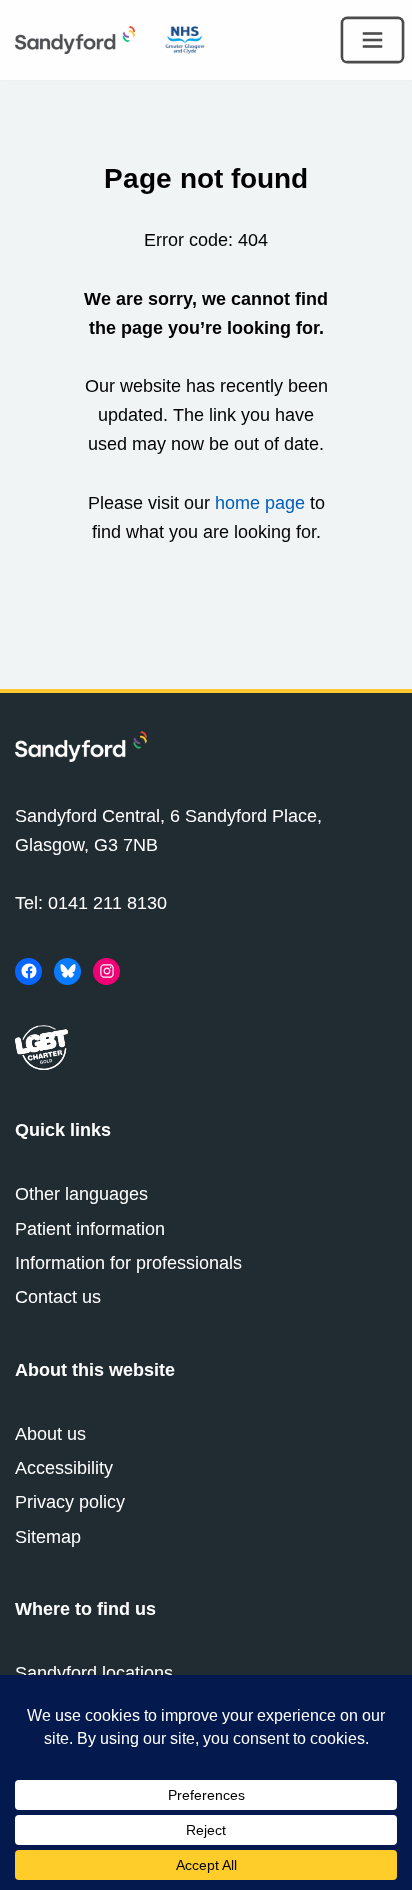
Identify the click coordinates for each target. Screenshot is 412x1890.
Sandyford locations (94, 1673)
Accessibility (64, 1468)
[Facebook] (28, 971)
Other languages (81, 1194)
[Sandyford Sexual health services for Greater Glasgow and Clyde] (75, 40)
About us (50, 1434)
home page (260, 503)
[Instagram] (106, 971)
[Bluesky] (67, 971)
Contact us (58, 1297)
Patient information (90, 1229)
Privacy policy (70, 1502)
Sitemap (48, 1537)
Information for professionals (128, 1263)
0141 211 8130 (107, 903)
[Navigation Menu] (373, 40)
